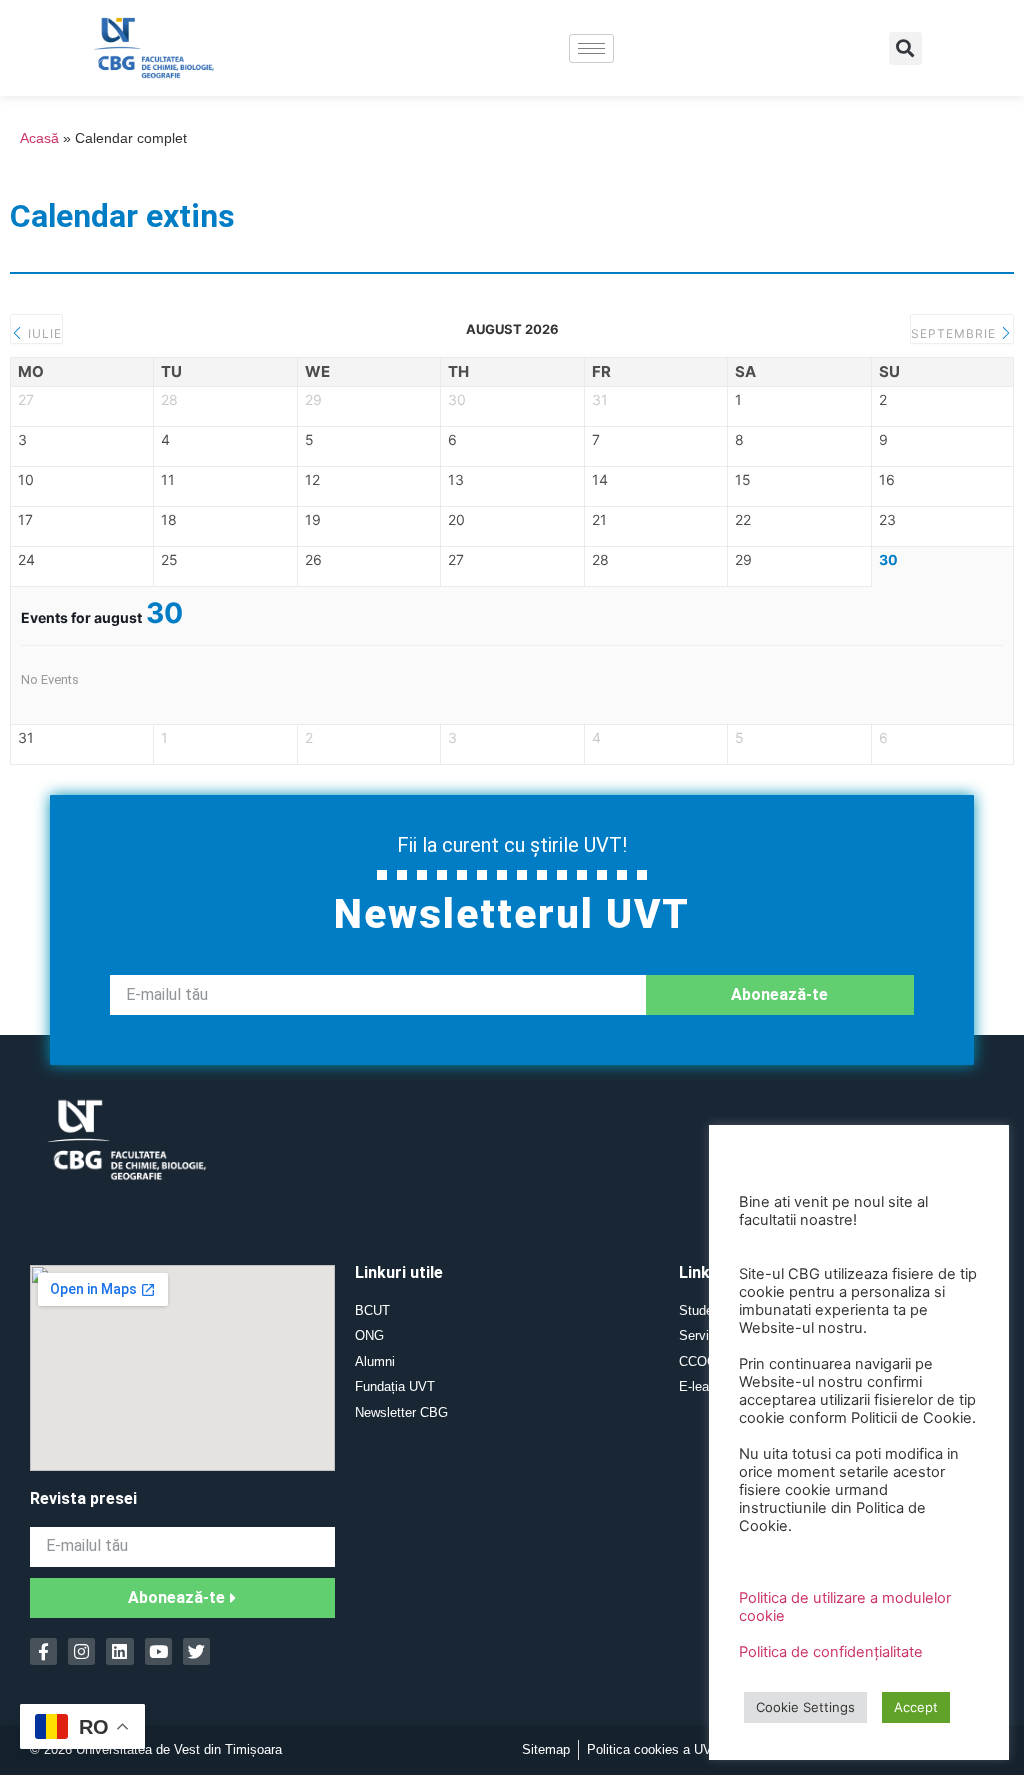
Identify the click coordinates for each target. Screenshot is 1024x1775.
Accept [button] (916, 1707)
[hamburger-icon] (591, 48)
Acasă (39, 138)
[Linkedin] (119, 1651)
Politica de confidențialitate (831, 1652)
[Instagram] (81, 1651)
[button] (905, 48)
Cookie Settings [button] (805, 1707)
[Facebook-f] (43, 1651)
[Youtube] (158, 1651)
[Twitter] (196, 1651)
